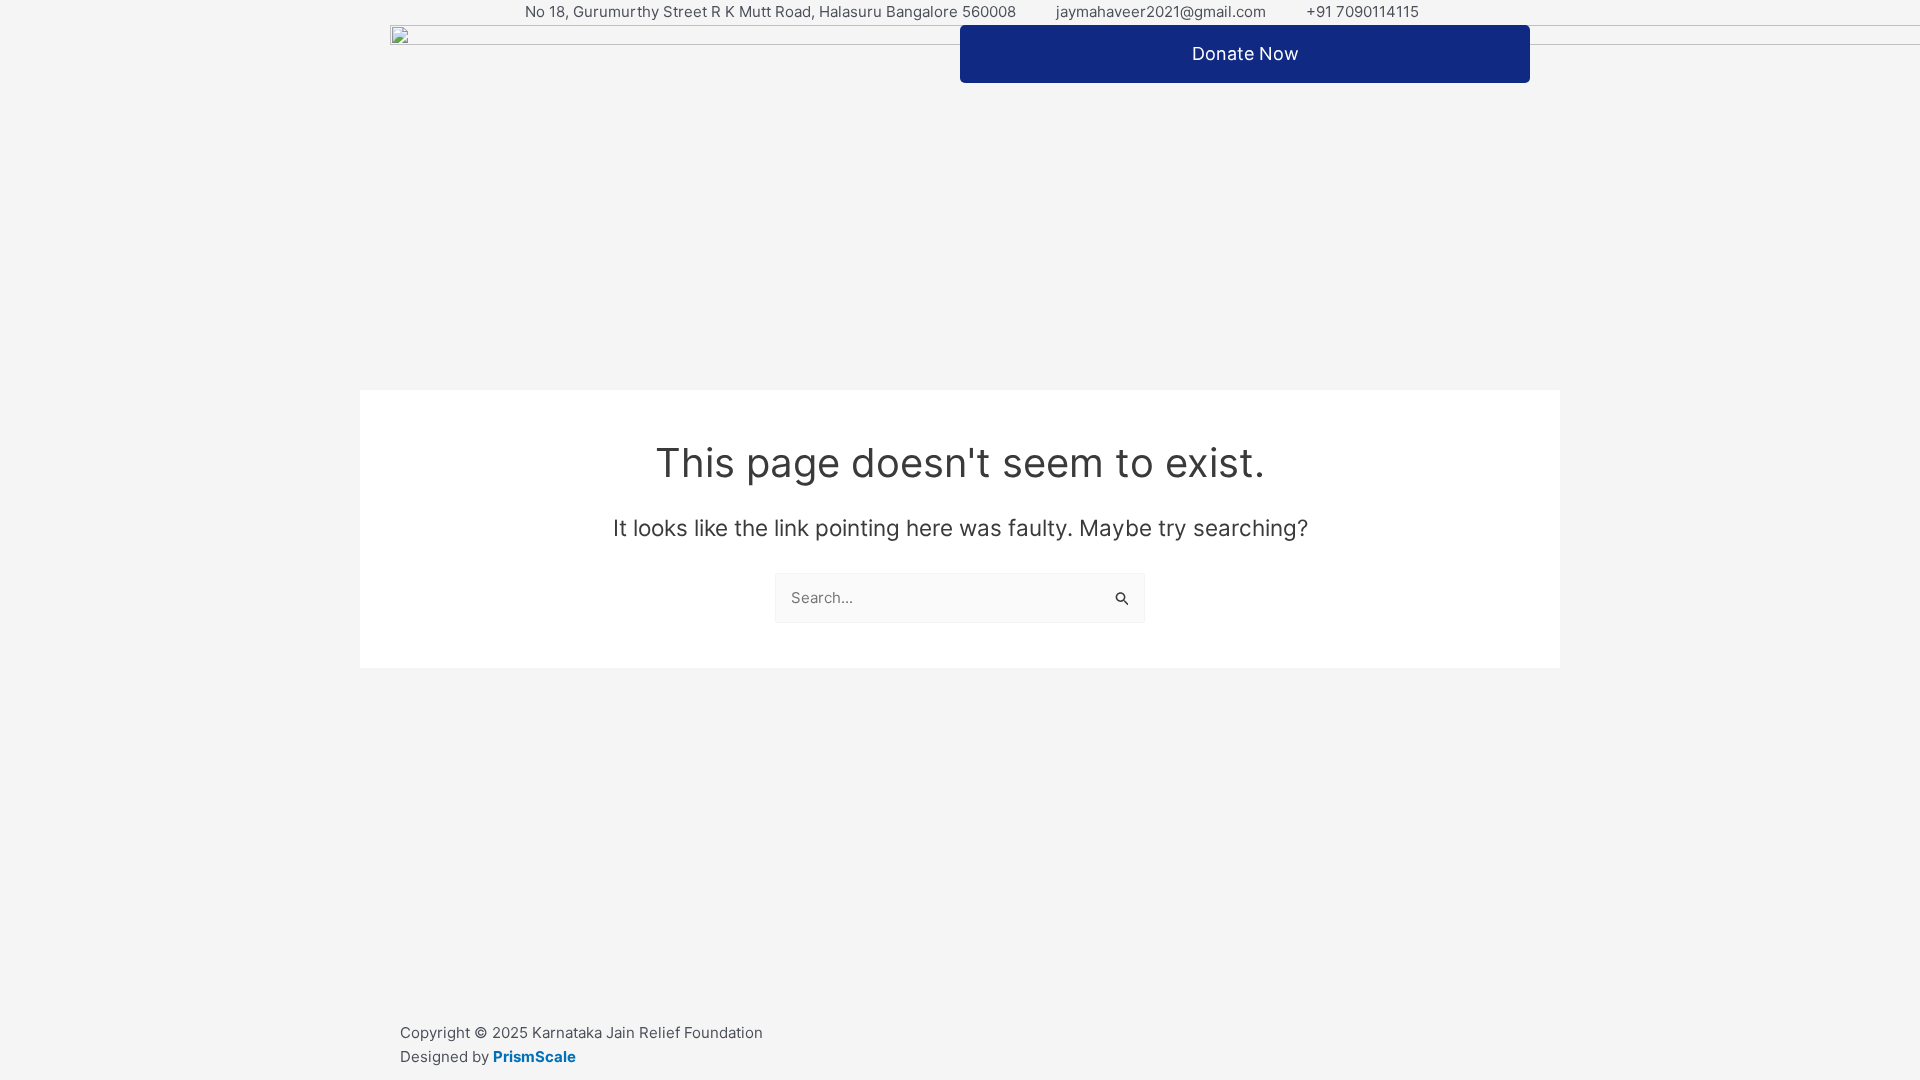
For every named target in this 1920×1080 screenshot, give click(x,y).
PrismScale (534, 1056)
